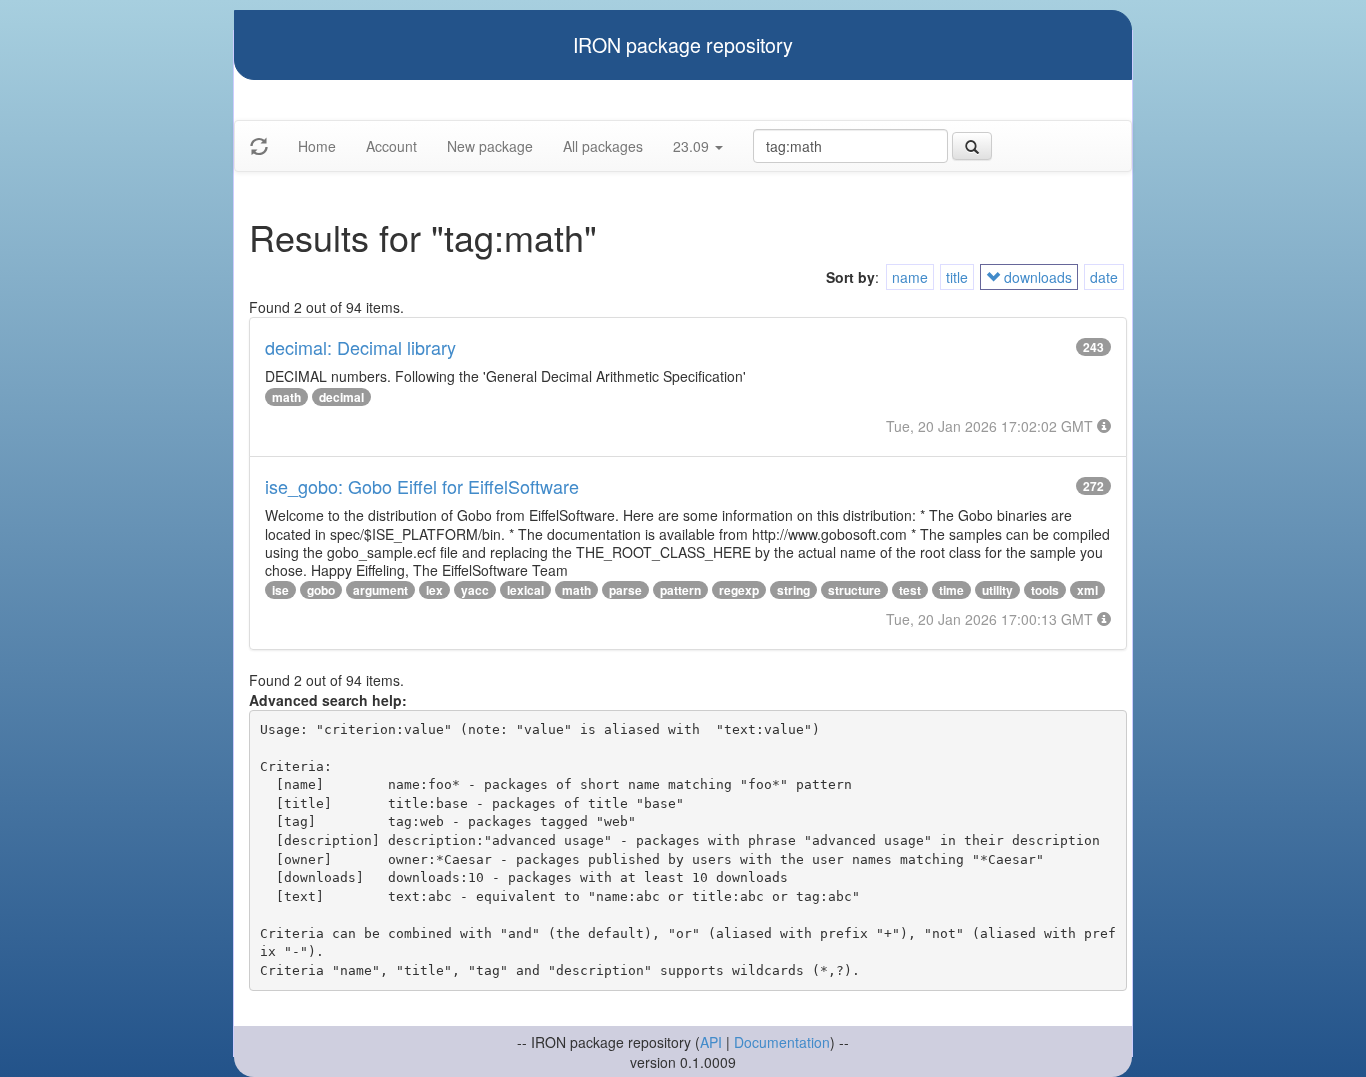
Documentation (782, 1042)
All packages (603, 146)
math (286, 397)
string (793, 590)
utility (997, 590)
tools (1045, 590)
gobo (321, 590)
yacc (475, 590)
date (1104, 277)
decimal (341, 397)
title (957, 277)
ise (280, 590)
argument (380, 590)
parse (625, 590)
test (910, 590)
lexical (525, 590)
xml (1087, 590)
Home (317, 146)
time (951, 590)
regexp (739, 590)
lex (434, 590)
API (711, 1042)
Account (391, 146)
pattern (680, 590)
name (910, 277)
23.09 (693, 146)
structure (854, 590)
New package (490, 146)
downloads (1036, 277)
